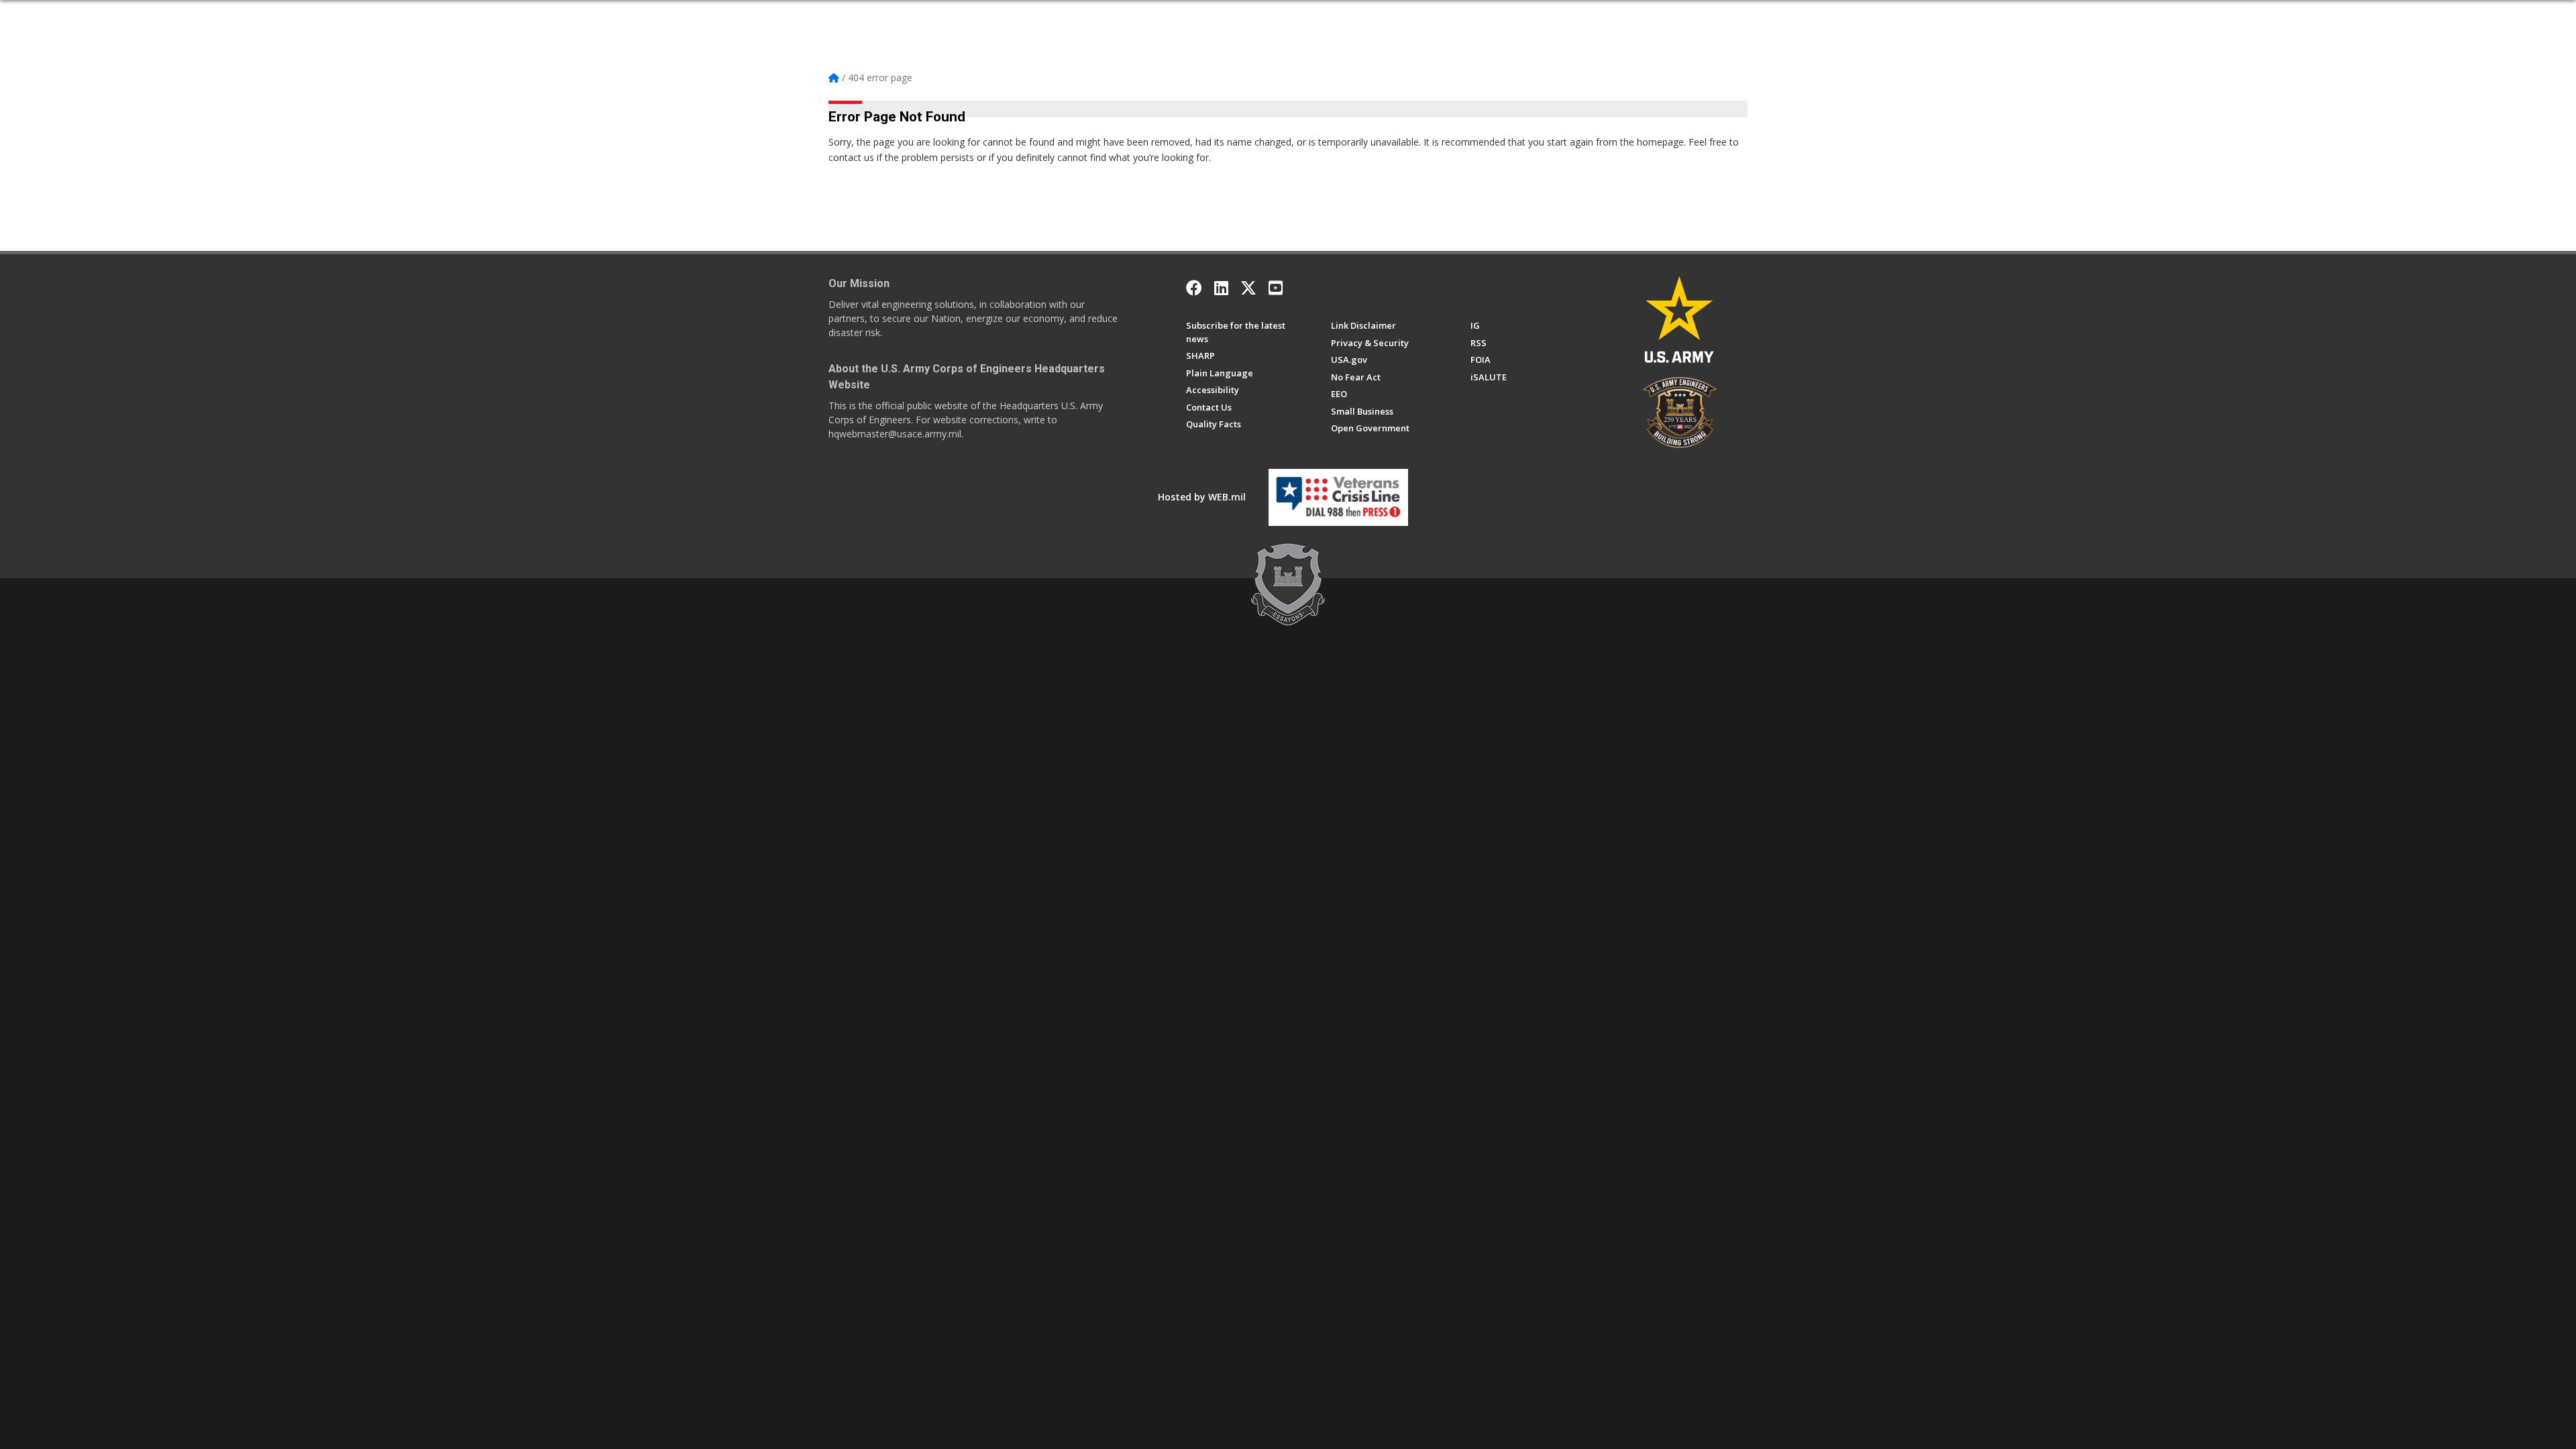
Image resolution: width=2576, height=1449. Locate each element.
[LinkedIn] (1221, 288)
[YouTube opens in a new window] (1276, 288)
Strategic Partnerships (1032, 15)
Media (1244, 15)
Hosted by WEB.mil (1202, 497)
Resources (1289, 15)
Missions (1108, 15)
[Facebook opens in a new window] (1194, 288)
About (901, 15)
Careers (1153, 15)
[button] (1742, 15)
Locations (1200, 15)
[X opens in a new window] (1248, 288)
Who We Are (950, 15)
